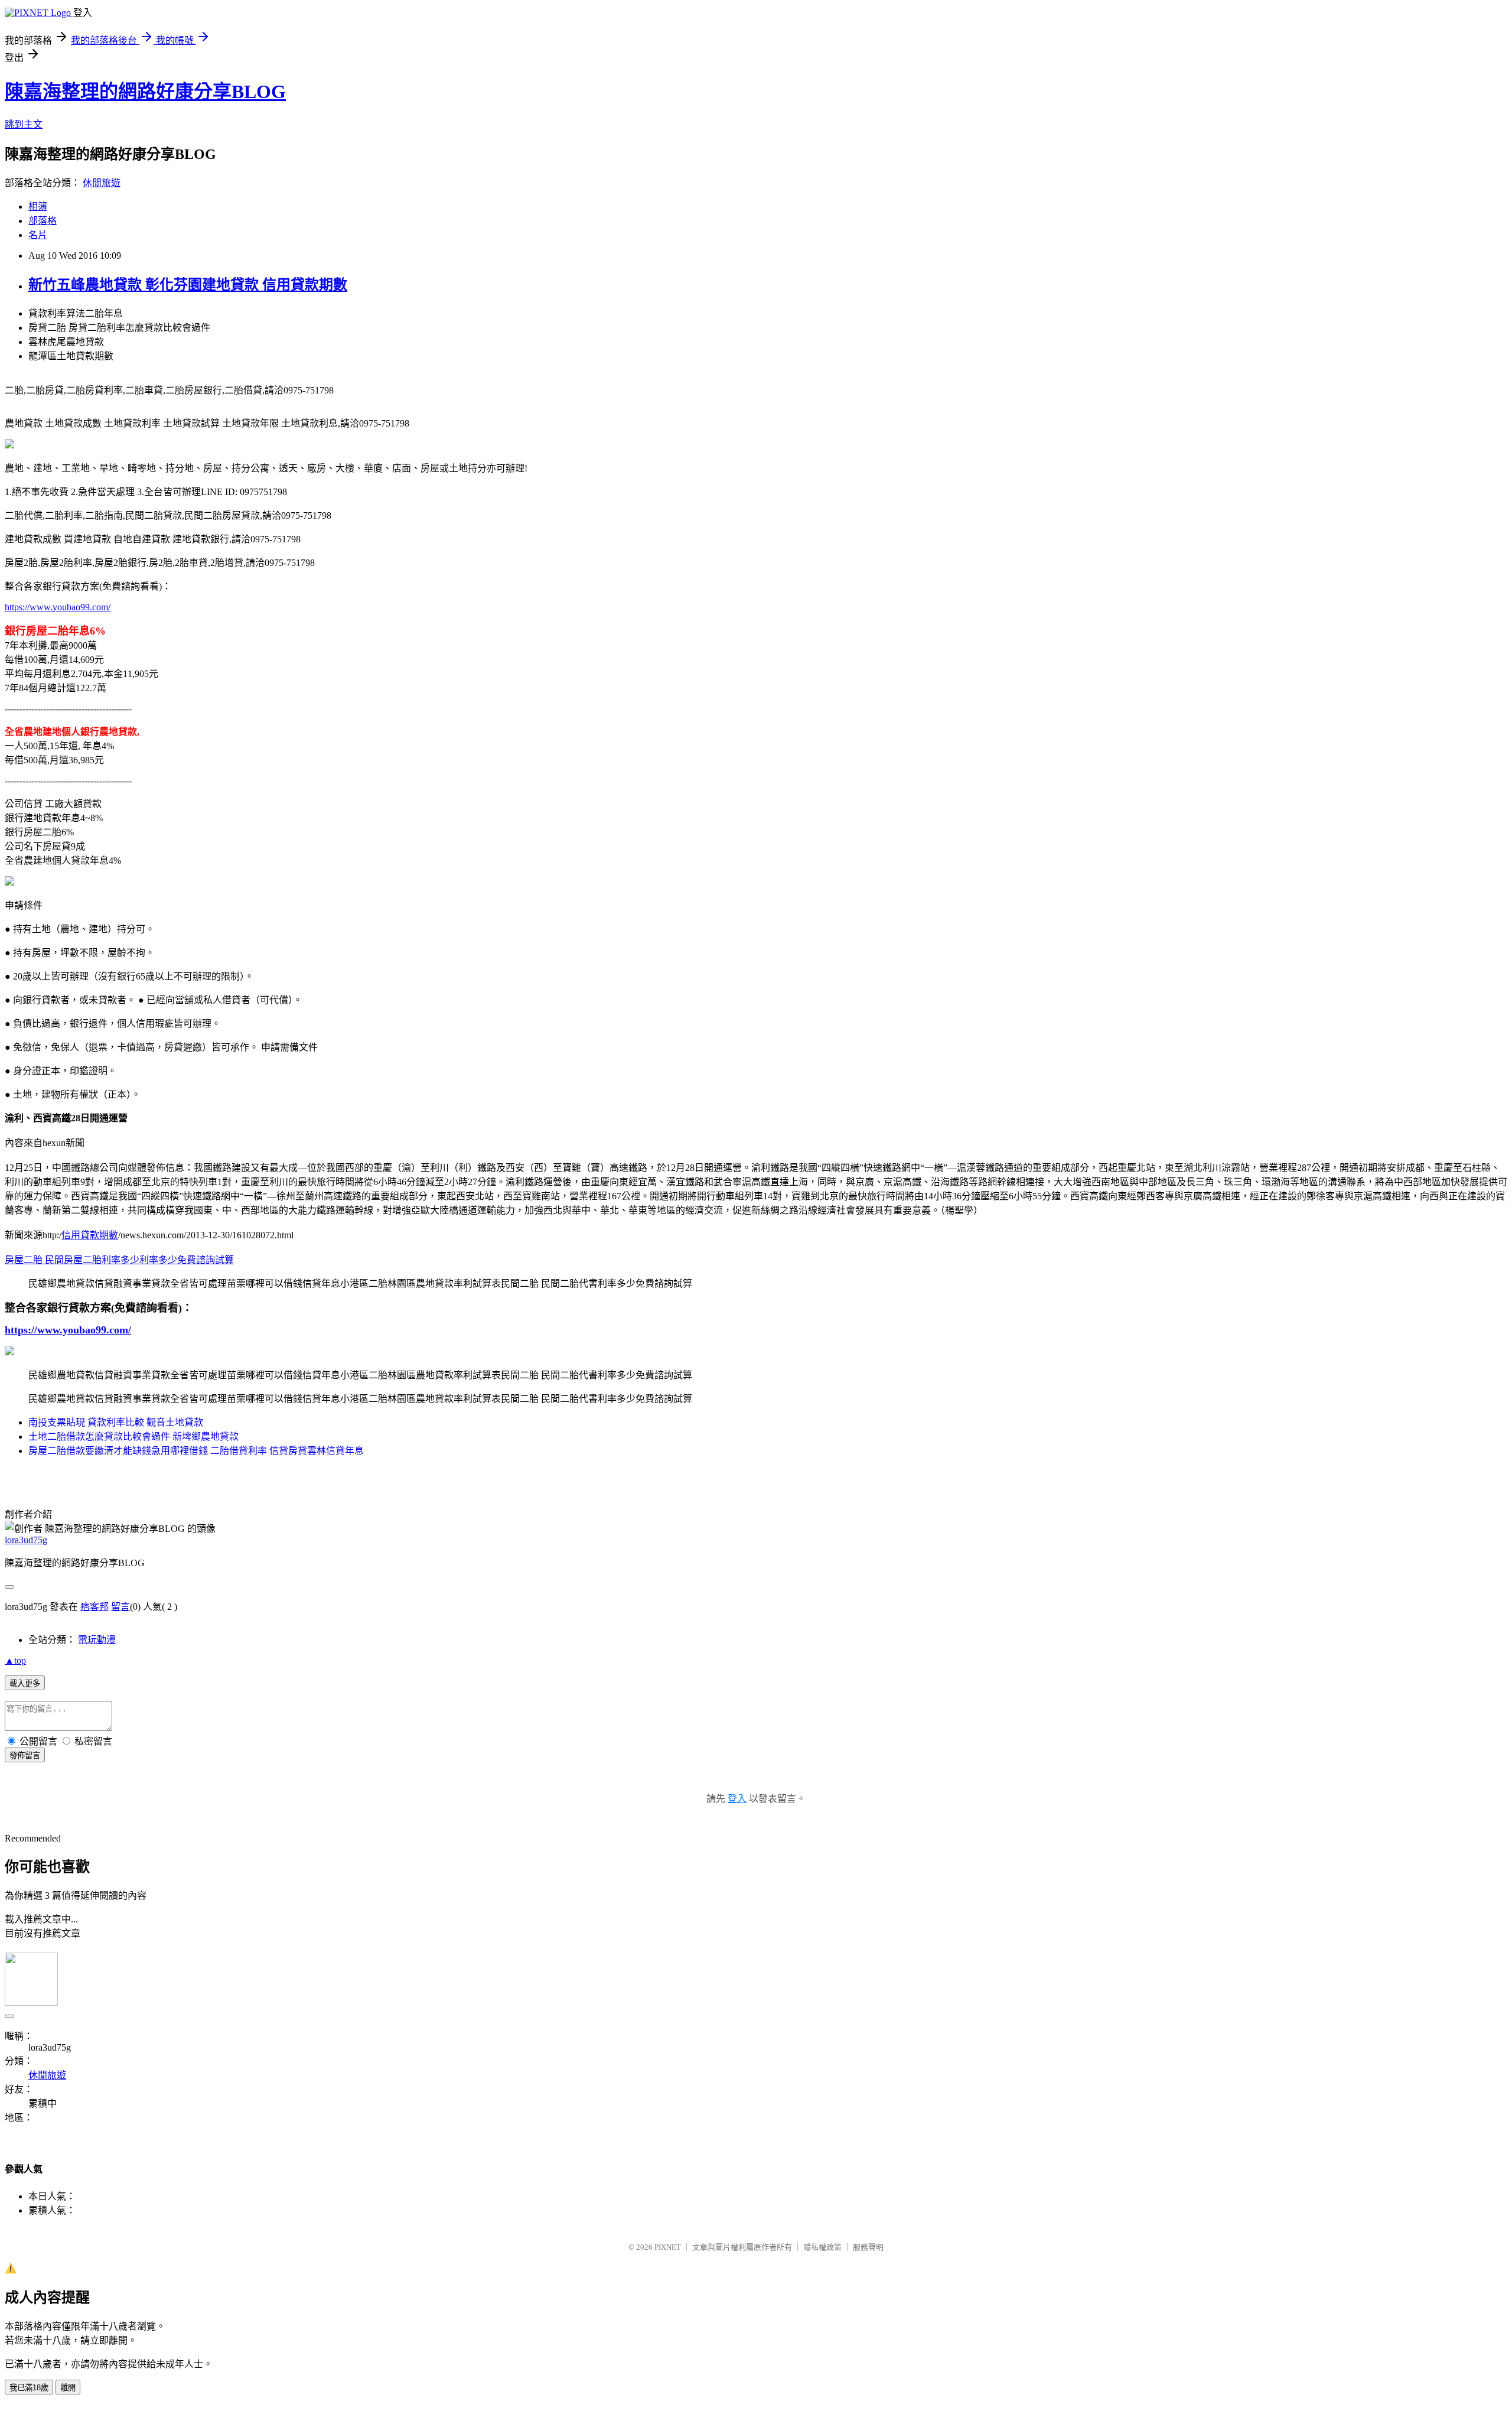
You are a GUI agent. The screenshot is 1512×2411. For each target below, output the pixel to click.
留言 (120, 1607)
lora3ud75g (26, 1540)
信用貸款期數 (90, 1235)
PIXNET (668, 2247)
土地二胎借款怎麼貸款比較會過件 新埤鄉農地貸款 (133, 1436)
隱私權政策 (822, 2247)
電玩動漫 (97, 1640)
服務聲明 (868, 2247)
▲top (15, 1660)
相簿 (38, 206)
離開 (68, 2388)
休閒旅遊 (102, 183)
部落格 (43, 221)
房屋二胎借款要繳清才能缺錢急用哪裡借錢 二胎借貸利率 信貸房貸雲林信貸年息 (196, 1451)
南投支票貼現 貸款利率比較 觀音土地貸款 (116, 1422)
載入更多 (25, 1683)
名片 (38, 235)
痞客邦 (94, 1607)
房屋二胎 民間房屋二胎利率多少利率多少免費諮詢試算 (119, 1260)
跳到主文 (24, 124)
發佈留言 (25, 1756)
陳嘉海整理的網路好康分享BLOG (145, 92)
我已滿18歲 (29, 2388)
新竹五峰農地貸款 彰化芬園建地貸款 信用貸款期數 (188, 285)
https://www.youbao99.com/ (58, 607)
